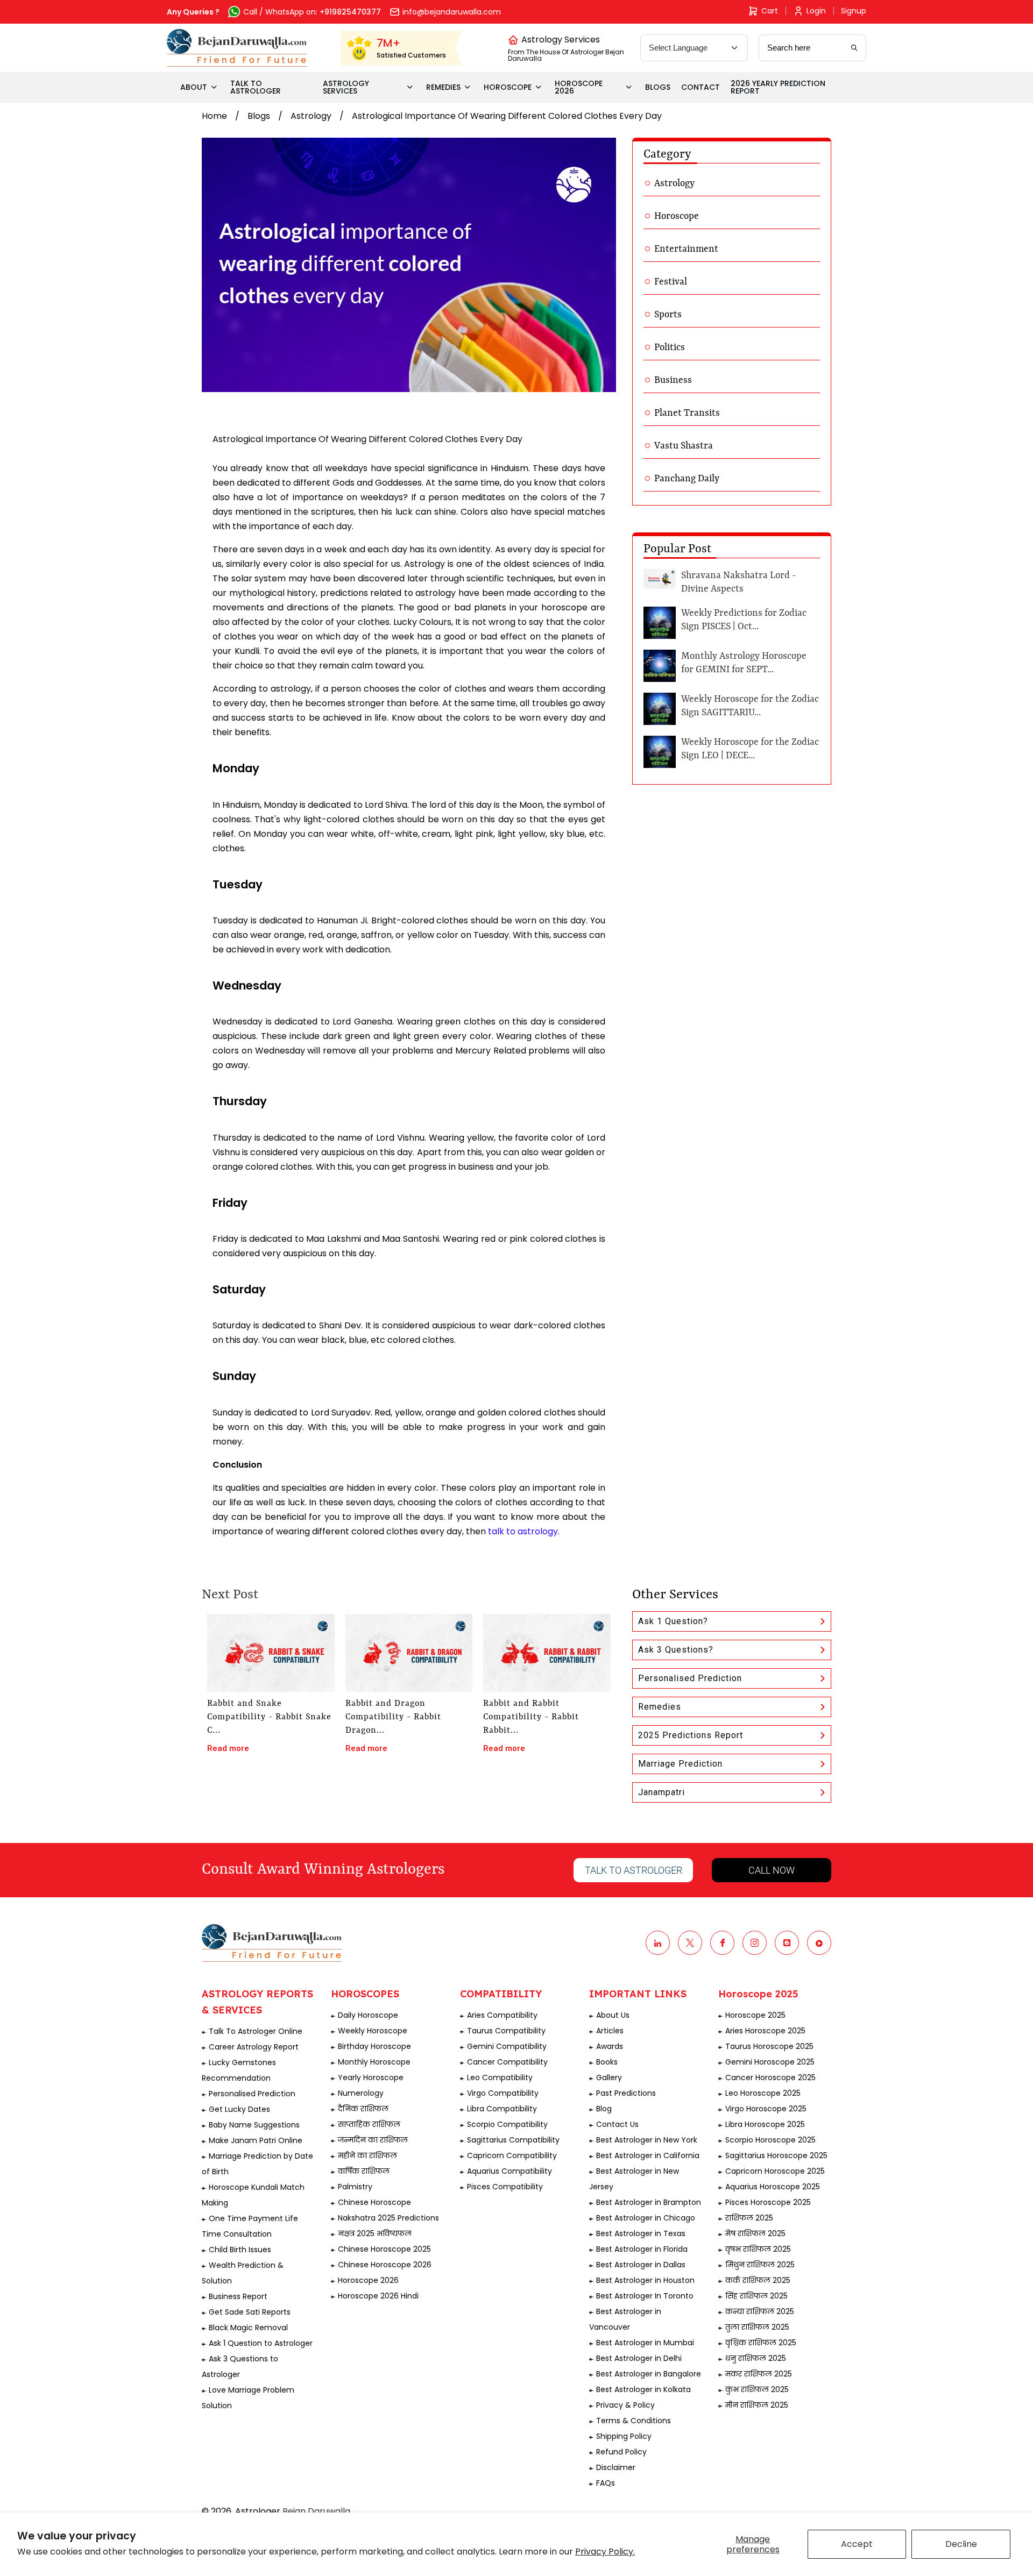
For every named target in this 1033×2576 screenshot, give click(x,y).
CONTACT (701, 87)
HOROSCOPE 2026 (579, 87)
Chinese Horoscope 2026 (385, 2265)
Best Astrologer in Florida (642, 2249)
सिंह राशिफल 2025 (756, 2296)
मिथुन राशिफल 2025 (760, 2265)
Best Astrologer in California (648, 2155)
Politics (670, 347)
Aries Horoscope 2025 (765, 2031)
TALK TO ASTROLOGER (256, 87)
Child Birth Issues (240, 2250)
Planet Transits (687, 413)
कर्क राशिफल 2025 (758, 2280)
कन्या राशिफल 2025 (760, 2311)
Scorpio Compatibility (507, 2124)
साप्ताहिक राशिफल (369, 2124)
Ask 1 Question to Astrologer (261, 2343)
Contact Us (617, 2124)
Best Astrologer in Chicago (646, 2218)
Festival (671, 282)
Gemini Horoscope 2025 (770, 2062)
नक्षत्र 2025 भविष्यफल (375, 2233)
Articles (610, 2031)
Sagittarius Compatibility (513, 2140)
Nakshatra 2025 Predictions (388, 2218)
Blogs (259, 116)
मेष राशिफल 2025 (755, 2233)
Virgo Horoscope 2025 (766, 2109)
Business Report (238, 2296)
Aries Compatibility (502, 2015)
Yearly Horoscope (371, 2077)
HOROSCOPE (508, 87)
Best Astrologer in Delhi (639, 2358)
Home (214, 116)
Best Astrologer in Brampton (649, 2202)
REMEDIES (443, 87)
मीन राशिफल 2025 (757, 2405)
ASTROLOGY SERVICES (346, 87)
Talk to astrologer (634, 1870)
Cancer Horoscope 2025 (770, 2077)
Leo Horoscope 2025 (763, 2093)
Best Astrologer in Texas (641, 2233)
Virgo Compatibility (503, 2093)
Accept (857, 2544)
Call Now (772, 1870)
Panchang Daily (687, 479)
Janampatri (661, 1792)
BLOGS (658, 87)
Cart (770, 11)
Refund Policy (621, 2452)
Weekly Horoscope (373, 2031)
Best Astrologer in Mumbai (645, 2343)
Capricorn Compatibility (512, 2155)
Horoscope (677, 216)
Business (673, 380)
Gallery (609, 2077)
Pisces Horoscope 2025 (768, 2202)
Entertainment (686, 249)
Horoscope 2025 (755, 2015)
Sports (668, 315)
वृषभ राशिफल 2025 (758, 2249)
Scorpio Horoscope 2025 (770, 2140)
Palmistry (355, 2187)
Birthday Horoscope (374, 2046)
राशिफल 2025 (749, 2218)
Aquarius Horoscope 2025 (773, 2187)
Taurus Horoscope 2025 (769, 2046)
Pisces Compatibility (505, 2187)
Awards (610, 2046)
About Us (613, 2015)
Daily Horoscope (368, 2015)
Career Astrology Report (254, 2047)
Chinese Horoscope (374, 2202)
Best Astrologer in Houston (645, 2280)
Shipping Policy (624, 2436)
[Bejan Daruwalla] (237, 48)
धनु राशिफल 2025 (756, 2358)
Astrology (311, 116)
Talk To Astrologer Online (256, 2031)
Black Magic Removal (248, 2328)
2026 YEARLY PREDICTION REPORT (778, 87)
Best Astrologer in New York (647, 2140)
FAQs (606, 2483)
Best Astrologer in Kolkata (643, 2389)
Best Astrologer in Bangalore (649, 2374)
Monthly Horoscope (374, 2062)
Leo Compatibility (500, 2077)
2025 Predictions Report (691, 1735)
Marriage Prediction (680, 1764)
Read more (228, 1748)
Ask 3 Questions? (676, 1650)
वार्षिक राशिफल (364, 2171)
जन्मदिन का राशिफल (373, 2140)
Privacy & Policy (625, 2405)
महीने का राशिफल (367, 2155)
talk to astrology (523, 1531)
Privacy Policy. (605, 2552)
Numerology (361, 2093)
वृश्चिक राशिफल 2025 (761, 2343)
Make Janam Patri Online (256, 2140)
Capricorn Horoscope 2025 (775, 2171)
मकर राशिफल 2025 (759, 2374)
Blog (604, 2109)
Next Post (230, 1595)
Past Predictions (626, 2093)
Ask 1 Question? (673, 1621)
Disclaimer (616, 2467)
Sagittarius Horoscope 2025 (776, 2155)
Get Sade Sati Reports (250, 2312)
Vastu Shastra (684, 446)
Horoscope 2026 (368, 2280)
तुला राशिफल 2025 (757, 2327)
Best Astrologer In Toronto (645, 2296)
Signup (854, 11)
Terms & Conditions (634, 2421)
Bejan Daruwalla (316, 2511)
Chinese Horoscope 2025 (384, 2249)
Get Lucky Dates (239, 2109)
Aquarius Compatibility (510, 2171)
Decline (961, 2544)
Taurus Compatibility (506, 2031)
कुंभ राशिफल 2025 (757, 2389)
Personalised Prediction (690, 1678)
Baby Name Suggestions (254, 2125)
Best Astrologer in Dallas (641, 2265)
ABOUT (194, 87)
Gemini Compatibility (507, 2046)
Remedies (660, 1707)
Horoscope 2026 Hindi (378, 2296)
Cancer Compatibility (507, 2062)
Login (816, 11)
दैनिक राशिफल (363, 2109)
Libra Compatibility (502, 2109)
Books (607, 2062)
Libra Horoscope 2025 (765, 2124)
